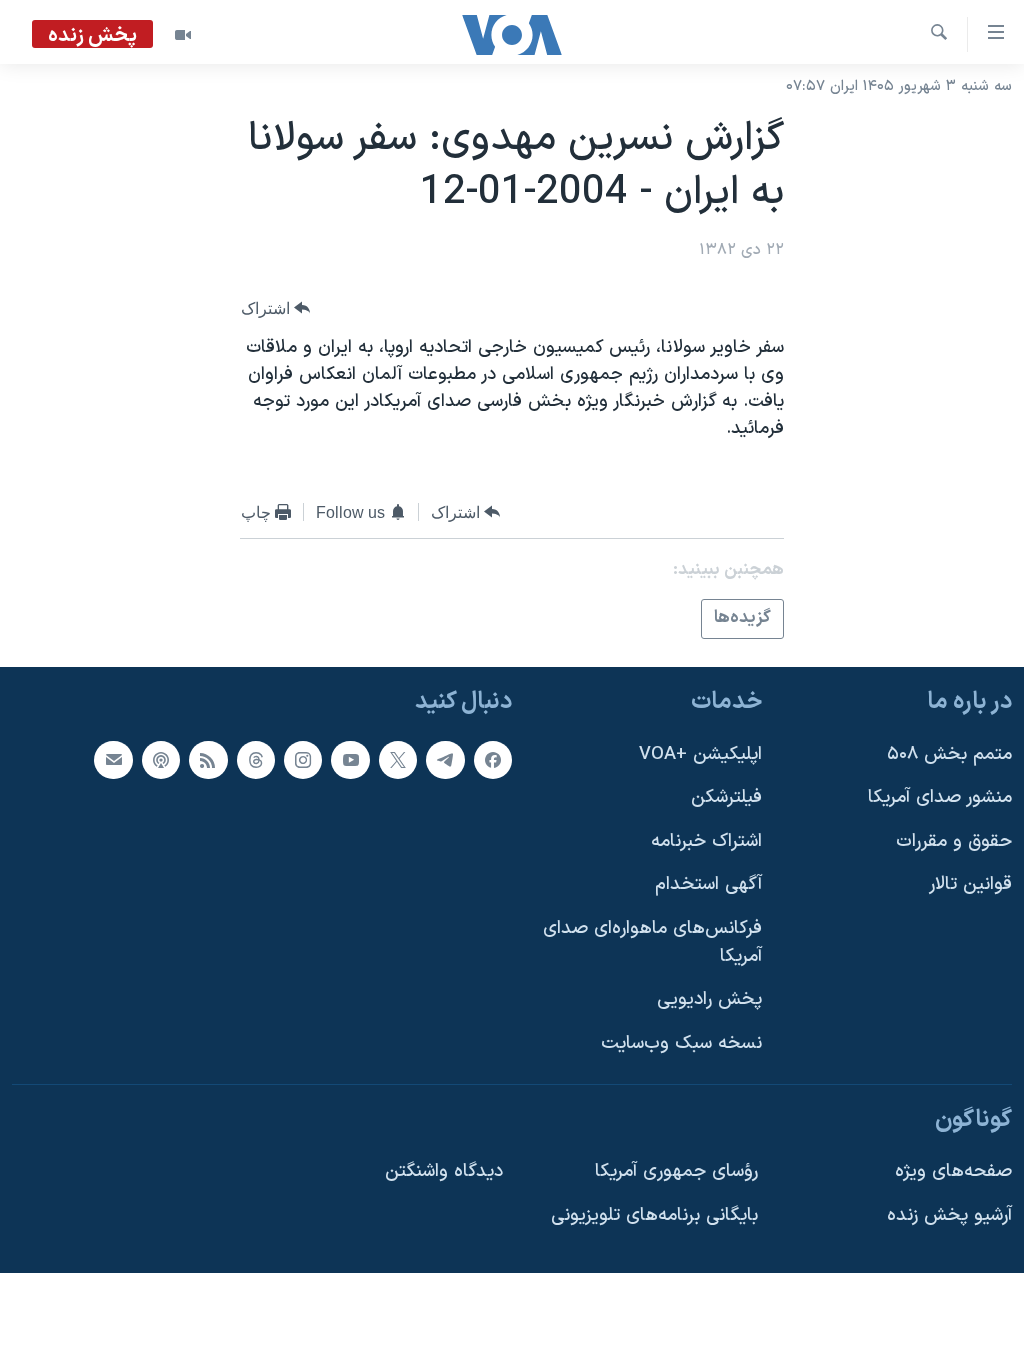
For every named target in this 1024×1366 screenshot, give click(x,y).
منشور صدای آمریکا (940, 797)
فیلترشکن (726, 797)
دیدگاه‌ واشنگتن (444, 1171)
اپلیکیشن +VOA (700, 753)
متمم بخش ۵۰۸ (949, 753)
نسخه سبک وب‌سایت (681, 1043)
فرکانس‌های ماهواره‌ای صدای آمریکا (652, 942)
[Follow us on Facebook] (493, 759)
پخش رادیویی (709, 999)
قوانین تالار (970, 884)
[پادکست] (161, 759)
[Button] (276, 308)
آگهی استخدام (708, 884)
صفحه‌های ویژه (953, 1171)
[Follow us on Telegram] (445, 759)
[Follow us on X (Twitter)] (398, 759)
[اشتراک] (113, 759)
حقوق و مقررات (954, 840)
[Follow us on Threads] (256, 759)
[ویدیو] (183, 35)
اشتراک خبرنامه (706, 840)
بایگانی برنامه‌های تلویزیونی (654, 1214)
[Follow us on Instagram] (303, 759)
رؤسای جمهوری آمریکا (676, 1171)
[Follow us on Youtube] (350, 759)
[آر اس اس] (208, 759)
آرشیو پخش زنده (949, 1214)
